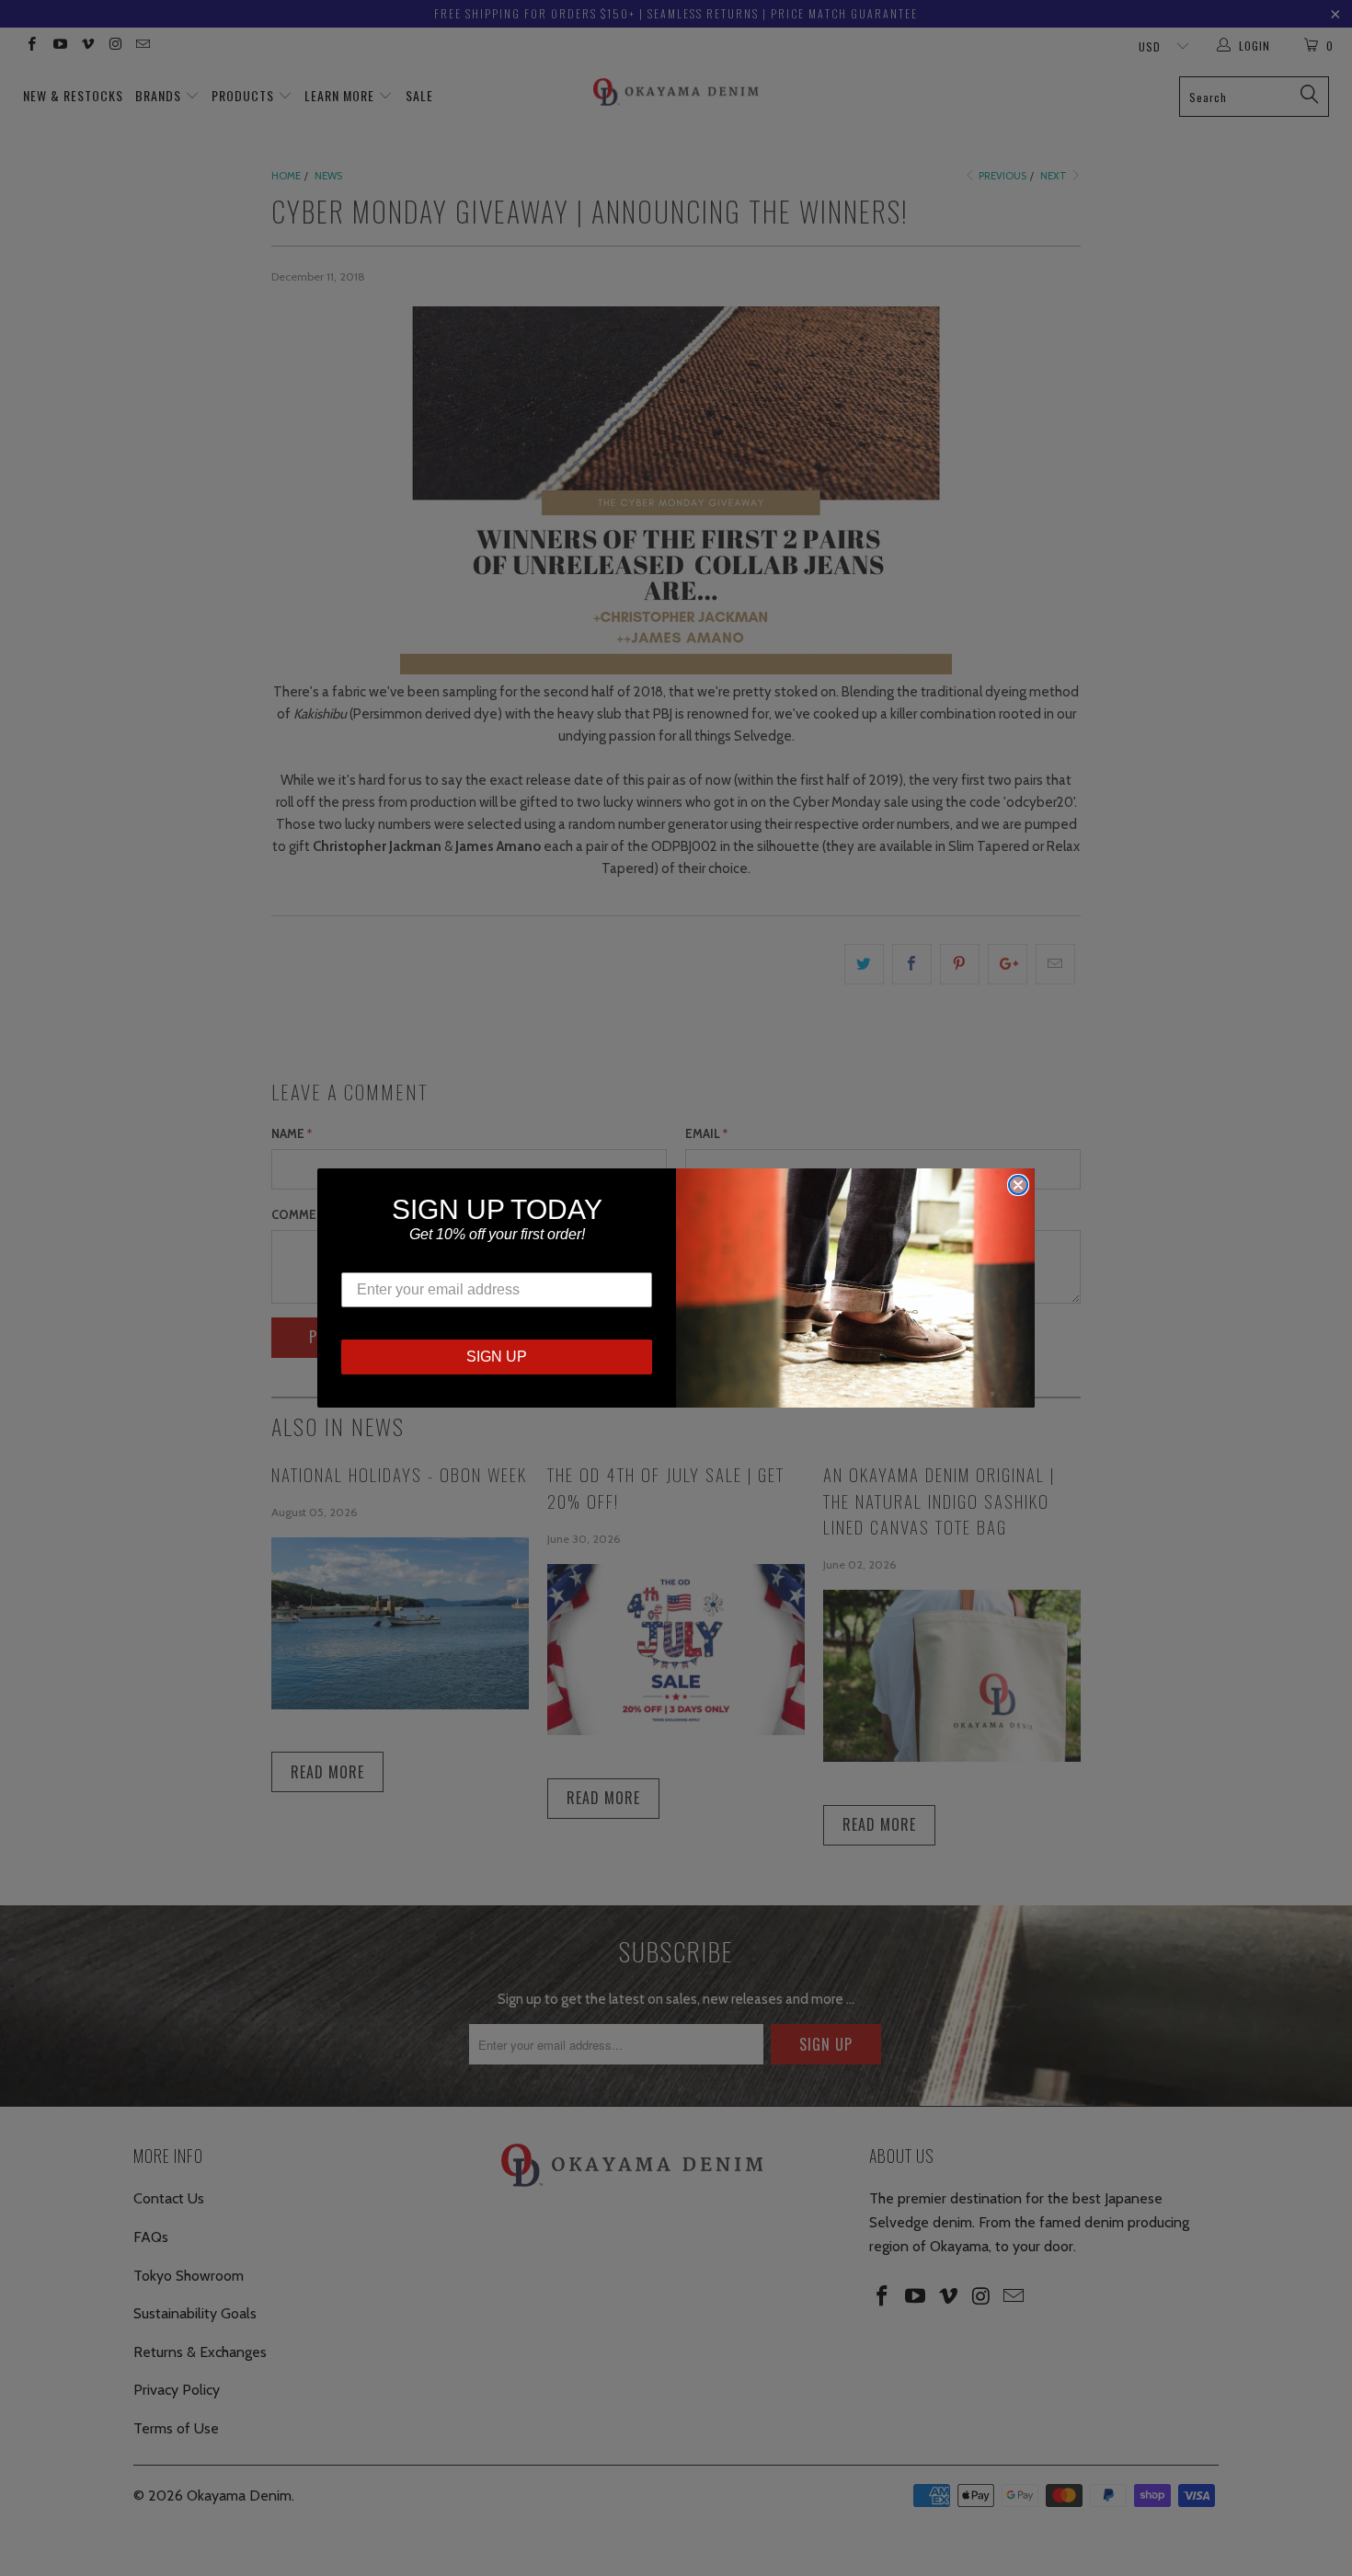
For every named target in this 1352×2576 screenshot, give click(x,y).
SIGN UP (497, 1357)
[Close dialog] (1018, 1185)
